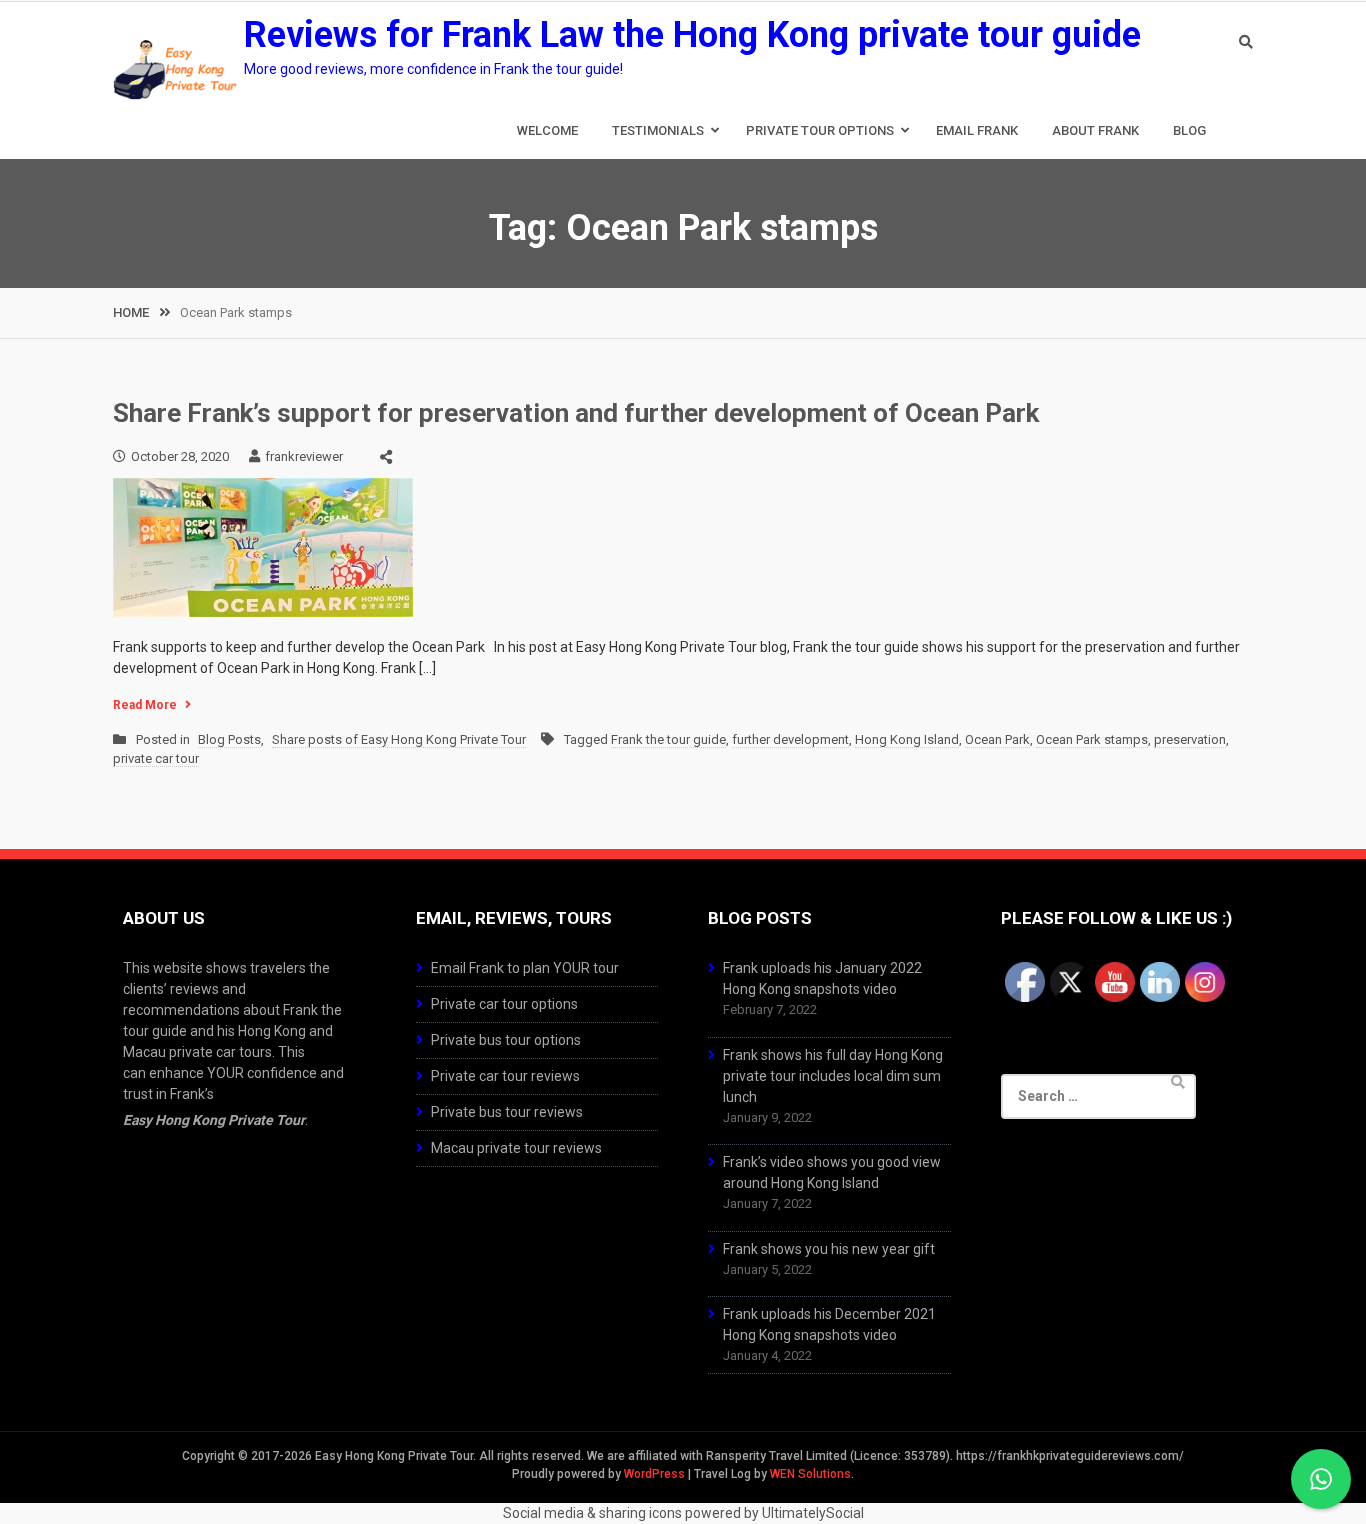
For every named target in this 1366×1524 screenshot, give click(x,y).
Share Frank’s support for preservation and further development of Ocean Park (576, 413)
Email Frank (977, 130)
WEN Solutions (810, 1474)
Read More (145, 705)
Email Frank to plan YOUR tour (525, 968)
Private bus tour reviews (507, 1112)
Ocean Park (997, 739)
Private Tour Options (820, 130)
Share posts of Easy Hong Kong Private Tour (399, 739)
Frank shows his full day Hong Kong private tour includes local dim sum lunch (833, 1076)
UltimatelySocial (813, 1513)
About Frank (1095, 130)
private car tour (156, 758)
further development (790, 739)
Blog (1189, 130)
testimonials (658, 130)
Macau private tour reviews (516, 1148)
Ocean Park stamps (1092, 739)
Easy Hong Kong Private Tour (214, 1120)
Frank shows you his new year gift (829, 1249)
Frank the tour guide (668, 739)
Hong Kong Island (907, 739)
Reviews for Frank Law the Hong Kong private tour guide (692, 35)
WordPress (654, 1474)
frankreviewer (304, 456)
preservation (1190, 739)
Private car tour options (504, 1004)
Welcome (547, 130)
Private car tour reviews (505, 1076)
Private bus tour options (506, 1040)
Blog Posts (229, 739)
